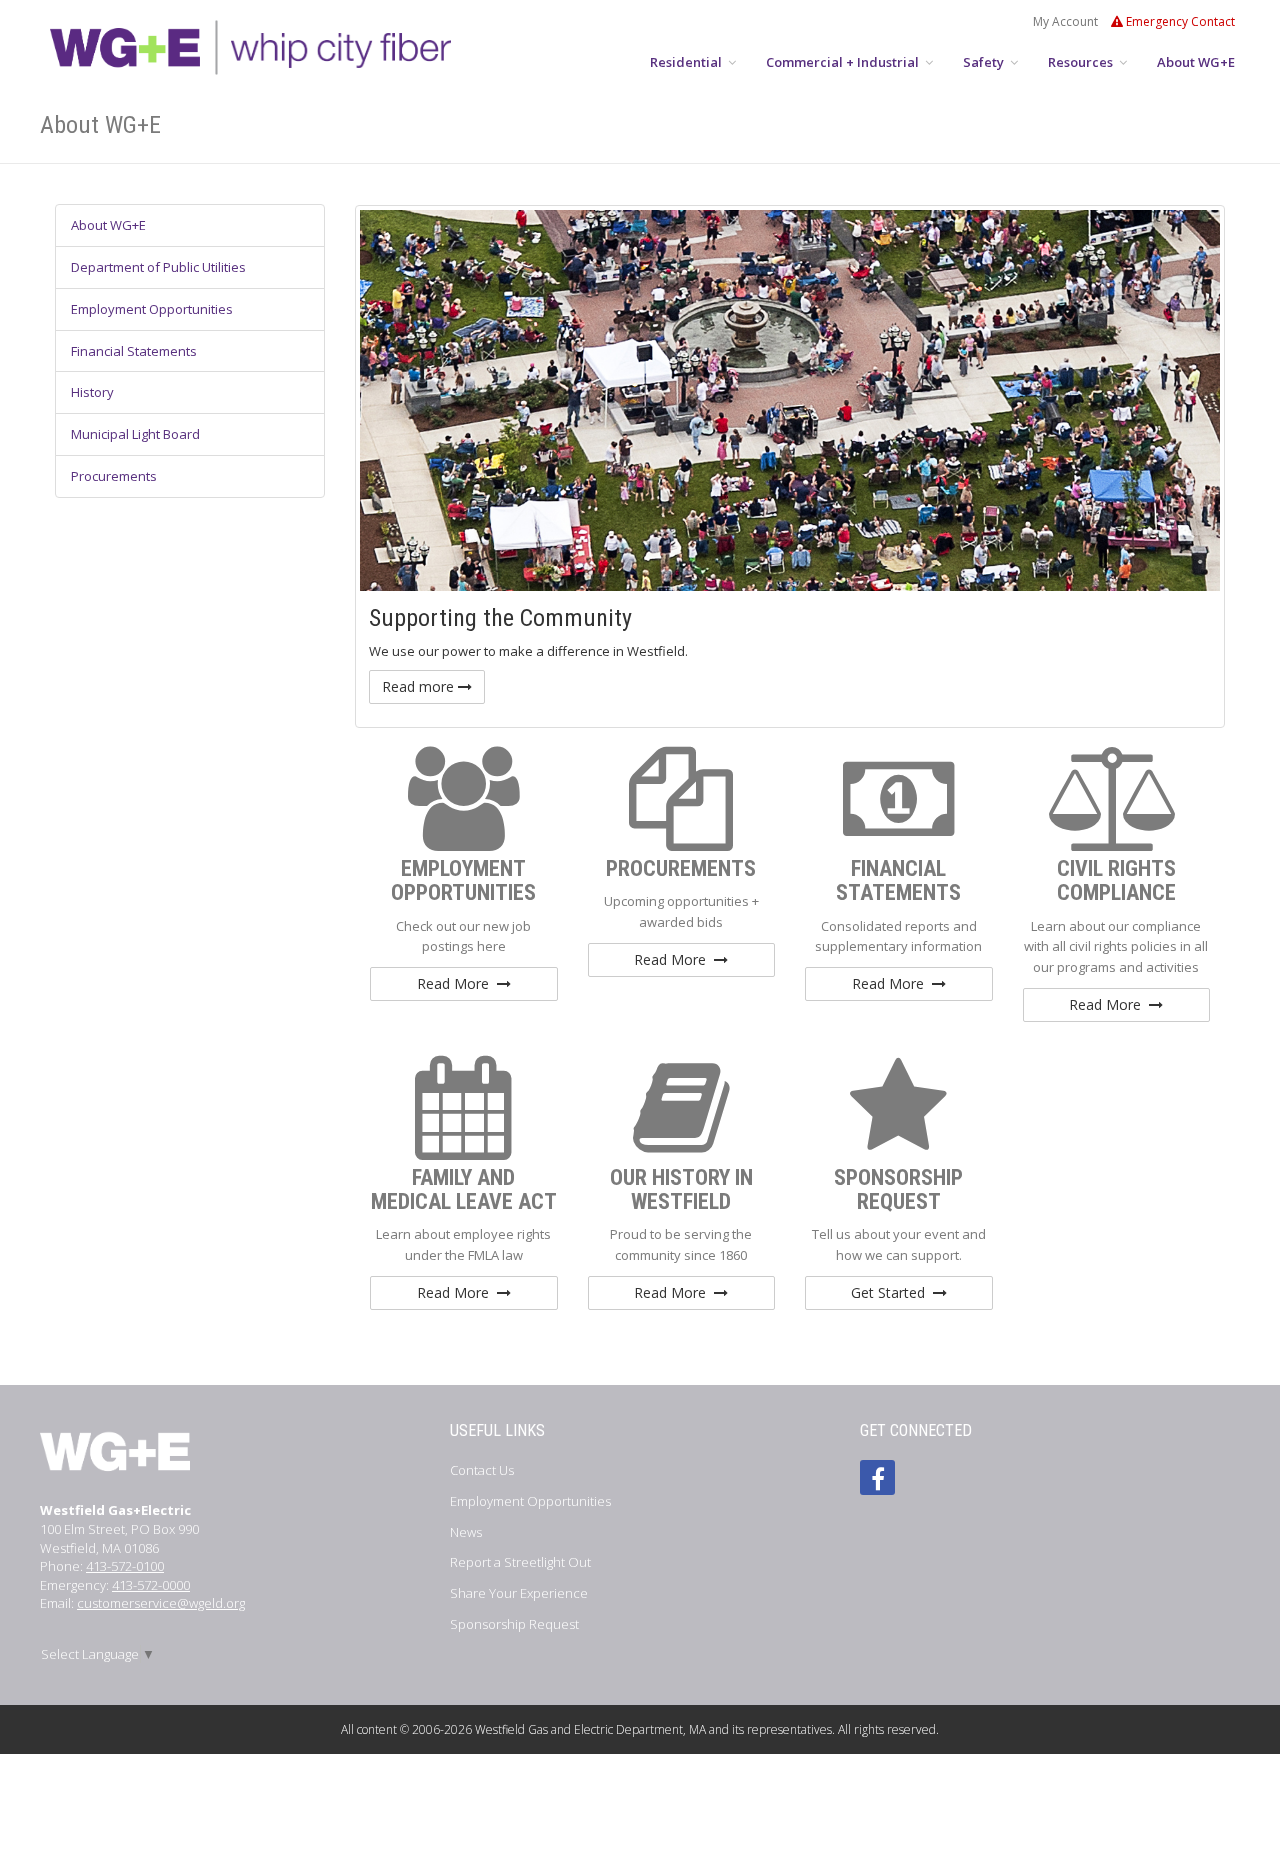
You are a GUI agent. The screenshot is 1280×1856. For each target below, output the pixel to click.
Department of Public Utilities (158, 267)
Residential (687, 62)
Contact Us (482, 1470)
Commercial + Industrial (844, 62)
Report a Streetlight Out (520, 1562)
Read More (457, 983)
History (92, 392)
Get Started (892, 1292)
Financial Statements (134, 351)
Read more (420, 686)
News (466, 1532)
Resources (1082, 62)
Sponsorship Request (514, 1624)
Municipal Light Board (135, 434)
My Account (1065, 21)
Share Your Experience (519, 1593)
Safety (985, 62)
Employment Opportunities (152, 309)
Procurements (114, 476)
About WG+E (1196, 62)
